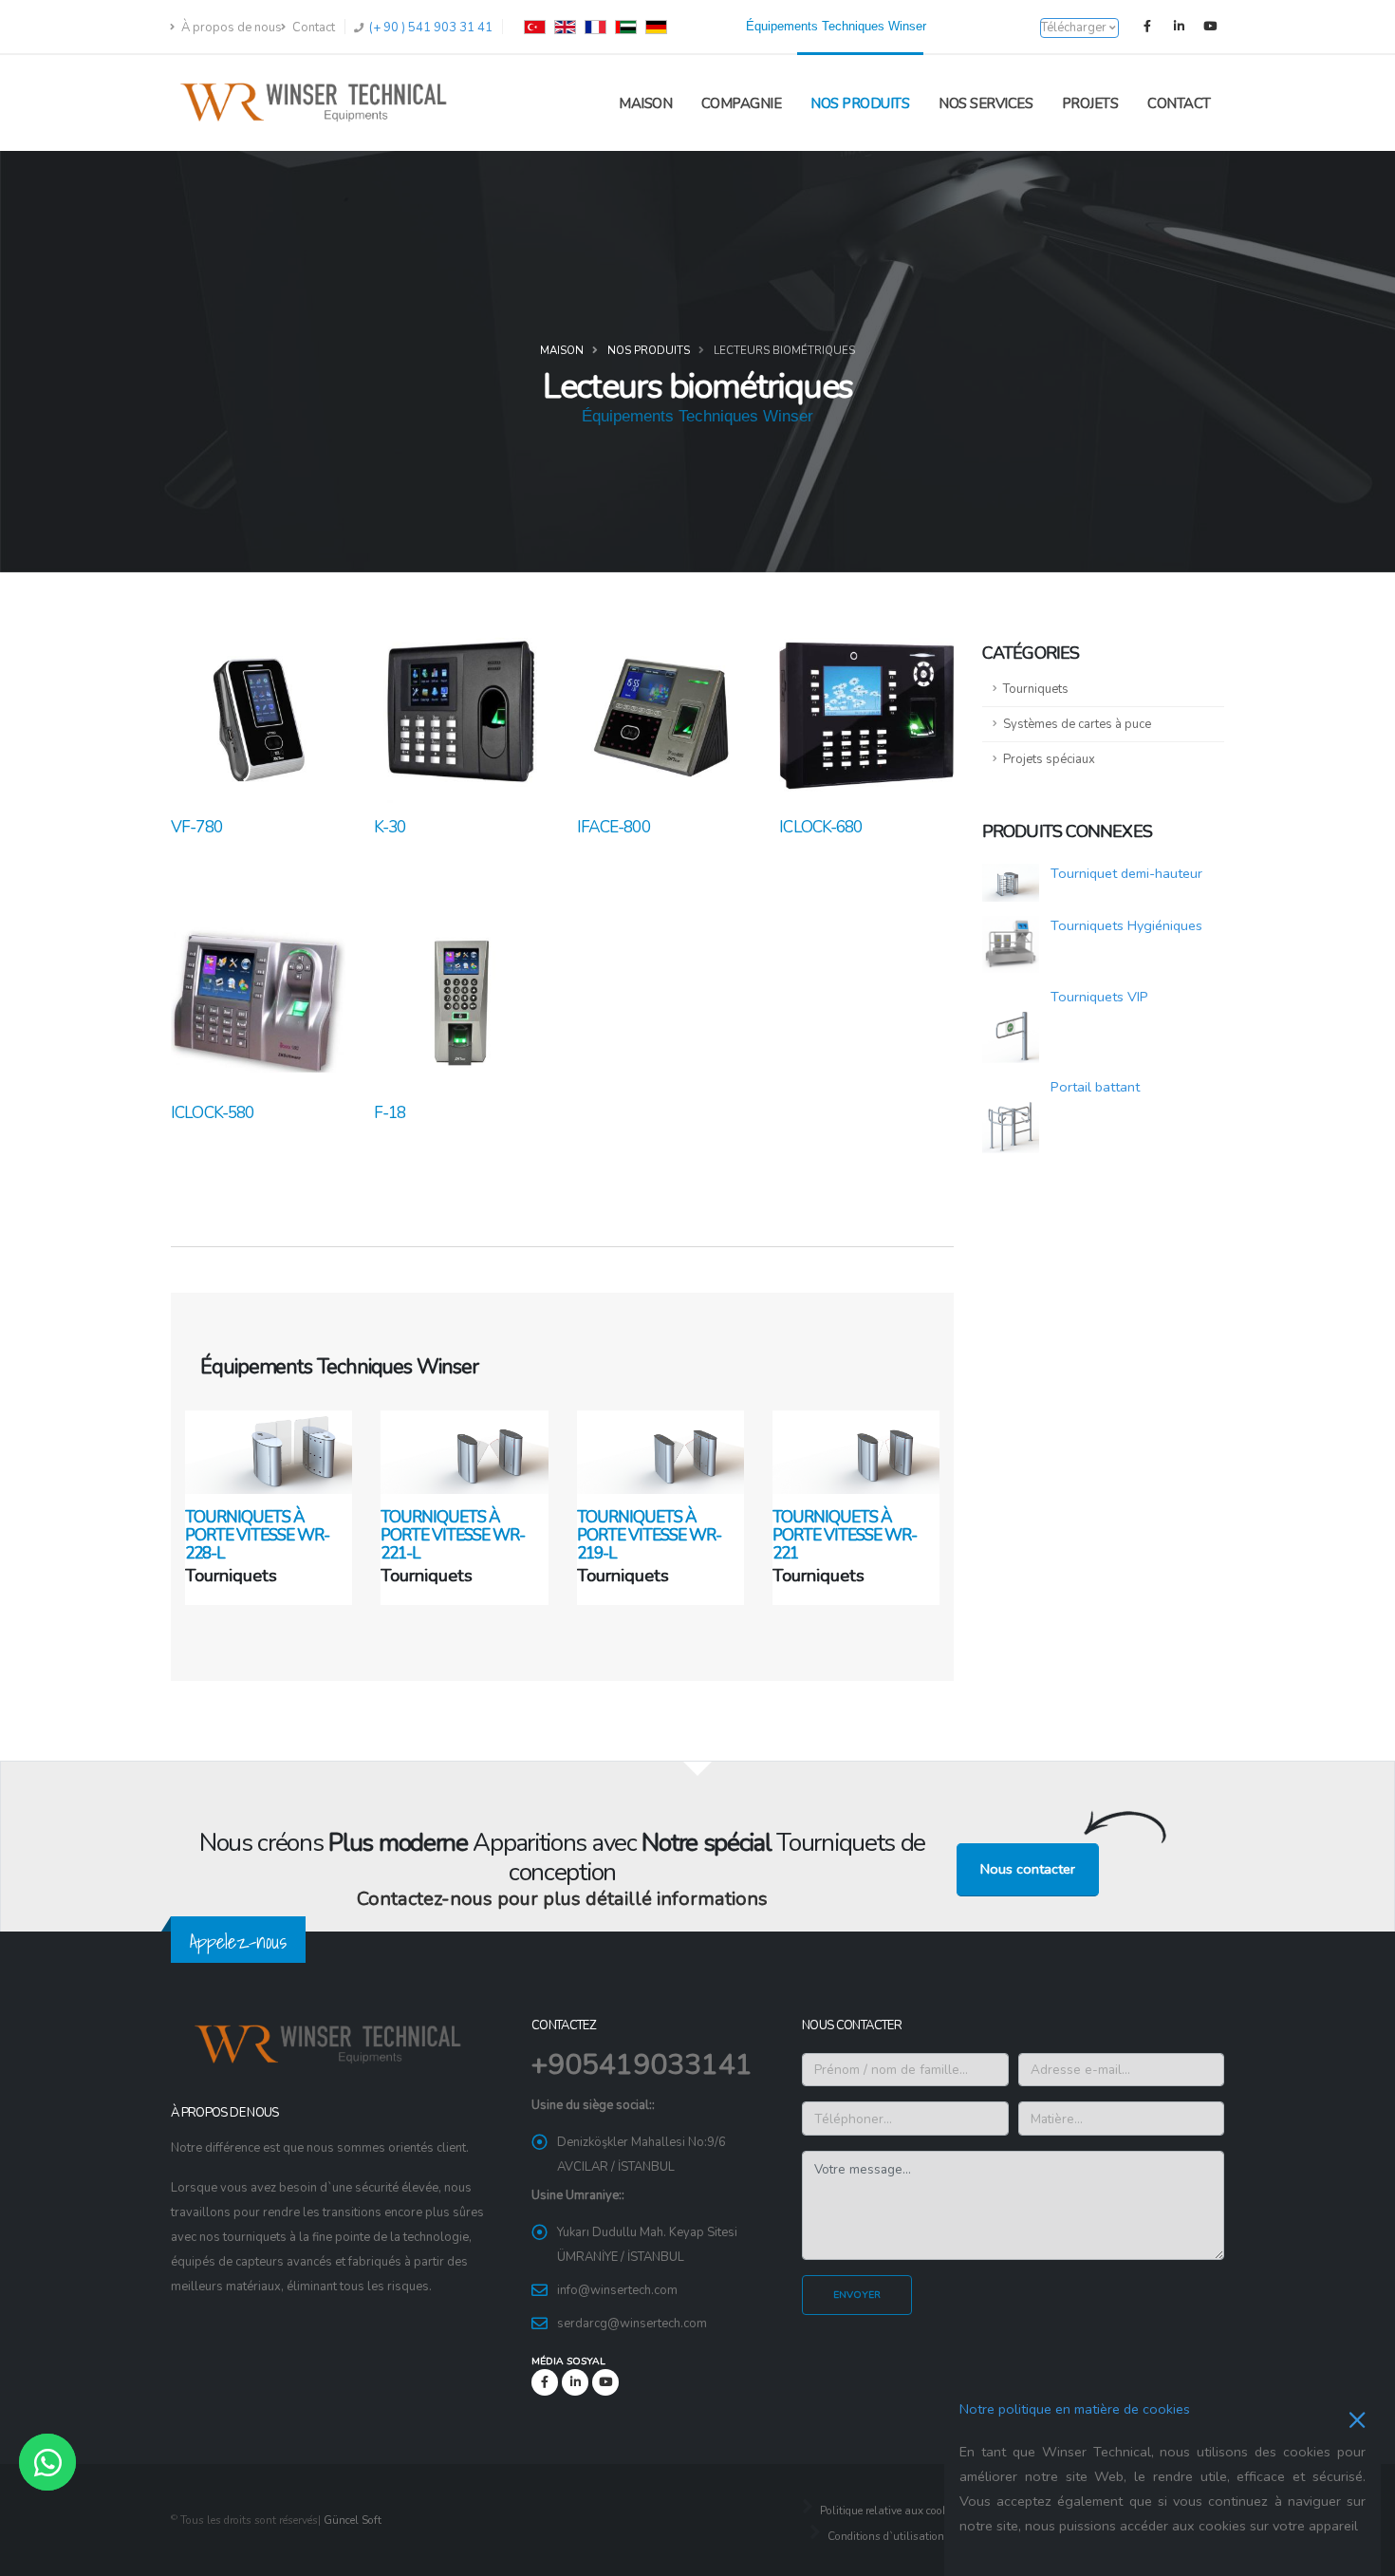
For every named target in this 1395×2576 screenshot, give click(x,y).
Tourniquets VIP (1099, 997)
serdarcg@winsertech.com (632, 2324)
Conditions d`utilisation (884, 2536)
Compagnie (742, 103)
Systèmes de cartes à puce (1077, 724)
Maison (645, 103)
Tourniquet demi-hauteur (1126, 873)
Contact (312, 28)
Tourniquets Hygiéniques (1126, 925)
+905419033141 (642, 2065)
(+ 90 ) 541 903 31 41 (429, 28)
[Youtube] (1210, 27)
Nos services (986, 103)
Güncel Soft (353, 2520)
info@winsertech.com (617, 2290)
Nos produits (860, 103)
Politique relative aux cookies (889, 2511)
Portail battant (1095, 1087)
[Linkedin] (1179, 27)
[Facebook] (1147, 27)
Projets (1090, 103)
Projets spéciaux (1049, 759)
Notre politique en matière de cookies (1075, 2409)
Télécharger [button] (1075, 28)
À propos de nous (230, 28)
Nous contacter (1028, 1869)
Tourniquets (1036, 689)
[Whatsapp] (47, 2462)
